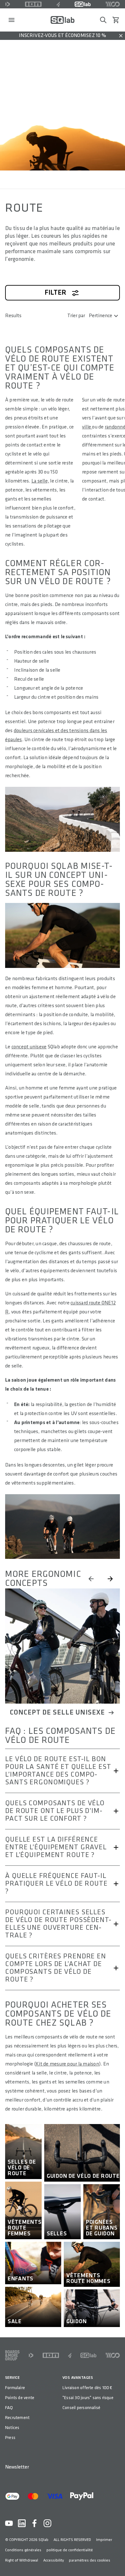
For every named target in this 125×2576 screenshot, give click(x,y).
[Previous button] (91, 1579)
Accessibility (54, 2560)
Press (10, 2438)
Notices (12, 2428)
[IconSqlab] (83, 4)
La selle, (40, 481)
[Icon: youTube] (9, 2523)
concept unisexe (29, 1047)
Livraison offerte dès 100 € (88, 2388)
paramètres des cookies (90, 2560)
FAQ (9, 2408)
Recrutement (17, 2418)
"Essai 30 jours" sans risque (88, 2398)
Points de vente (20, 2398)
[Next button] (110, 1579)
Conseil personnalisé (81, 2408)
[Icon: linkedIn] (22, 2523)
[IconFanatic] (58, 4)
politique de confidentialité (70, 2550)
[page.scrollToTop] (116, 2561)
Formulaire (15, 2388)
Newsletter (17, 2467)
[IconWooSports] (113, 4)
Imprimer (104, 2540)
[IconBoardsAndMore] (12, 2355)
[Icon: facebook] (35, 2523)
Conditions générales (23, 2550)
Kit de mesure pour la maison (67, 2064)
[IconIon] (33, 4)
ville (87, 427)
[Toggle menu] (12, 20)
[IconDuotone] (8, 4)
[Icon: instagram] (47, 2523)
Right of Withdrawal (22, 2560)
